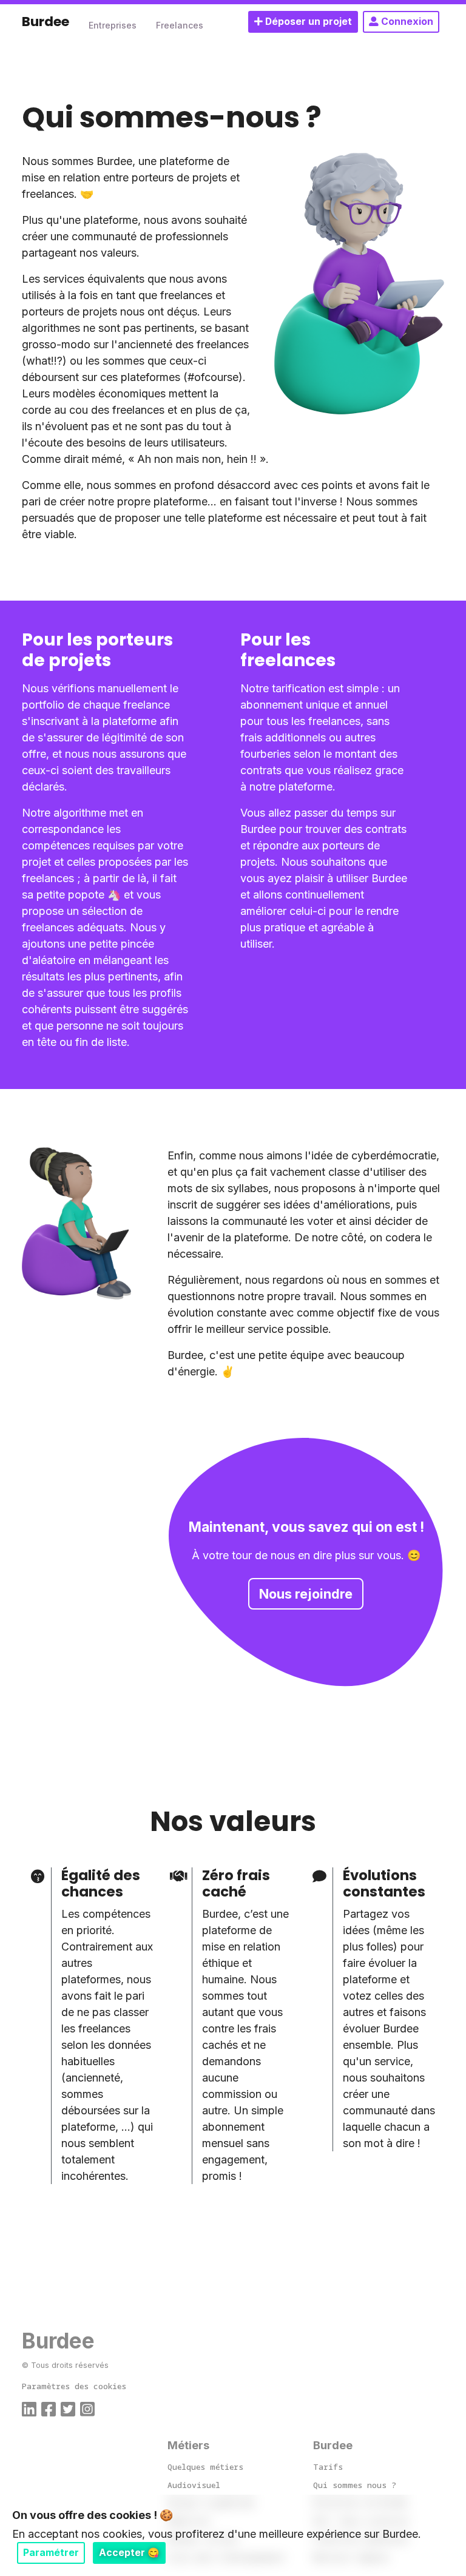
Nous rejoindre (306, 1594)
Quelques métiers (205, 2467)
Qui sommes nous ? (355, 2485)
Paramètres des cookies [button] (74, 2386)
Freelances (180, 25)
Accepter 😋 (129, 2553)
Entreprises (113, 25)
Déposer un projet (307, 22)
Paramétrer (51, 2553)
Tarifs (328, 2467)
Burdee (46, 22)
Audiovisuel (194, 2485)
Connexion (406, 22)
